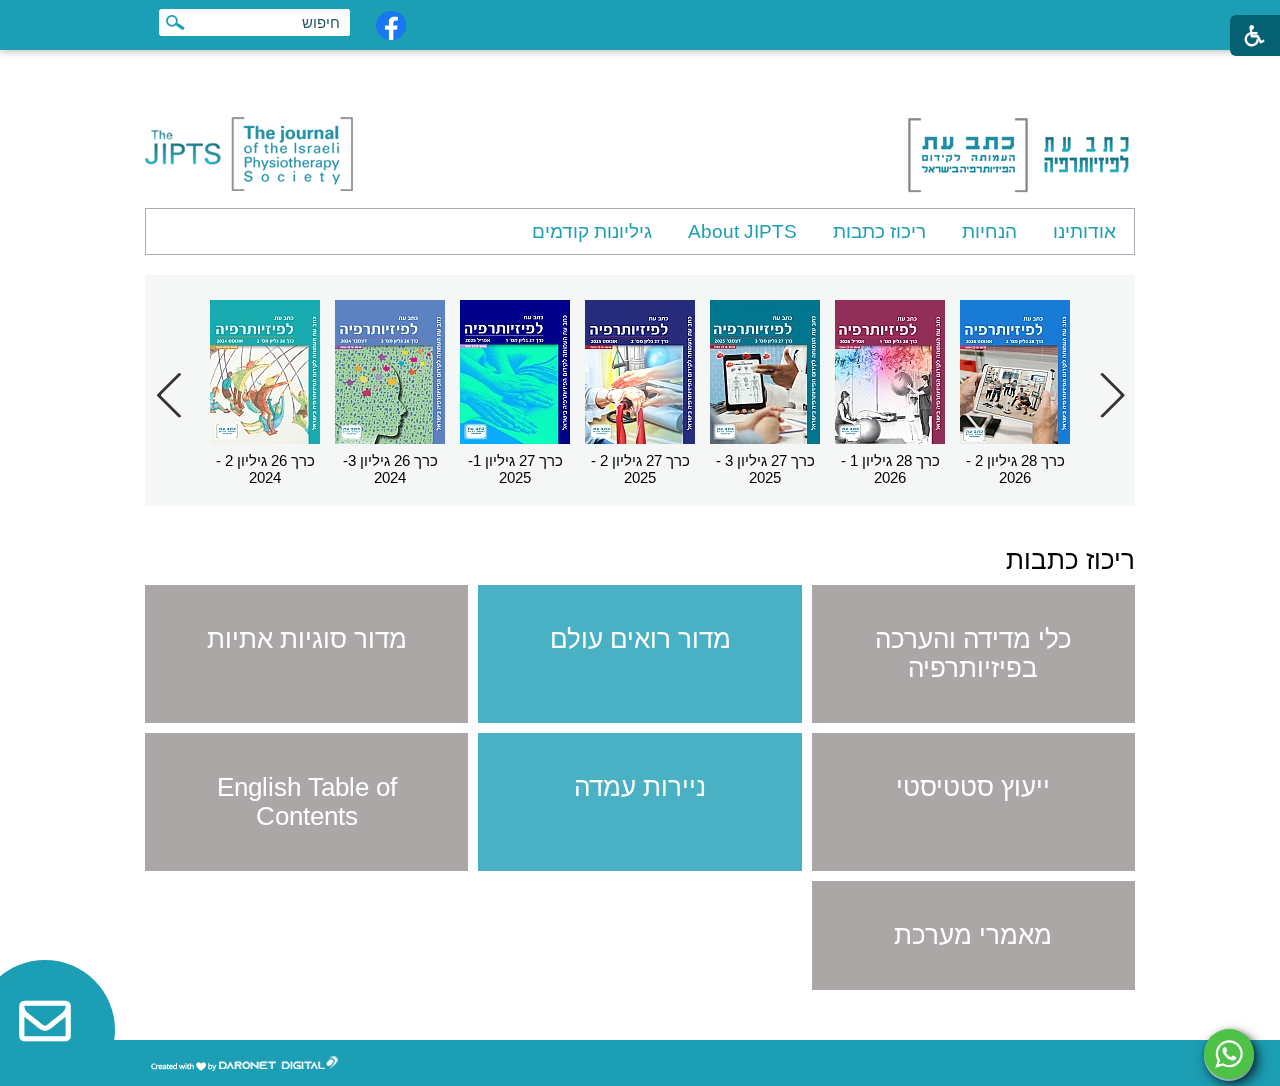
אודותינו (1084, 231)
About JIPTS (742, 231)
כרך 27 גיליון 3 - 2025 (765, 469)
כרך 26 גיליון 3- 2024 (390, 469)
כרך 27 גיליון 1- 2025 (515, 469)
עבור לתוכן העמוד (640, 69)
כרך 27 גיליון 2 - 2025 (640, 469)
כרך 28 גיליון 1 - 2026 (890, 469)
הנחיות (989, 231)
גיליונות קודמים (592, 231)
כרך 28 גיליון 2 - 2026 (1015, 469)
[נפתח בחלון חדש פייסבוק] (391, 25)
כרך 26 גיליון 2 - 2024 (265, 469)
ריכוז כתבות (879, 231)
